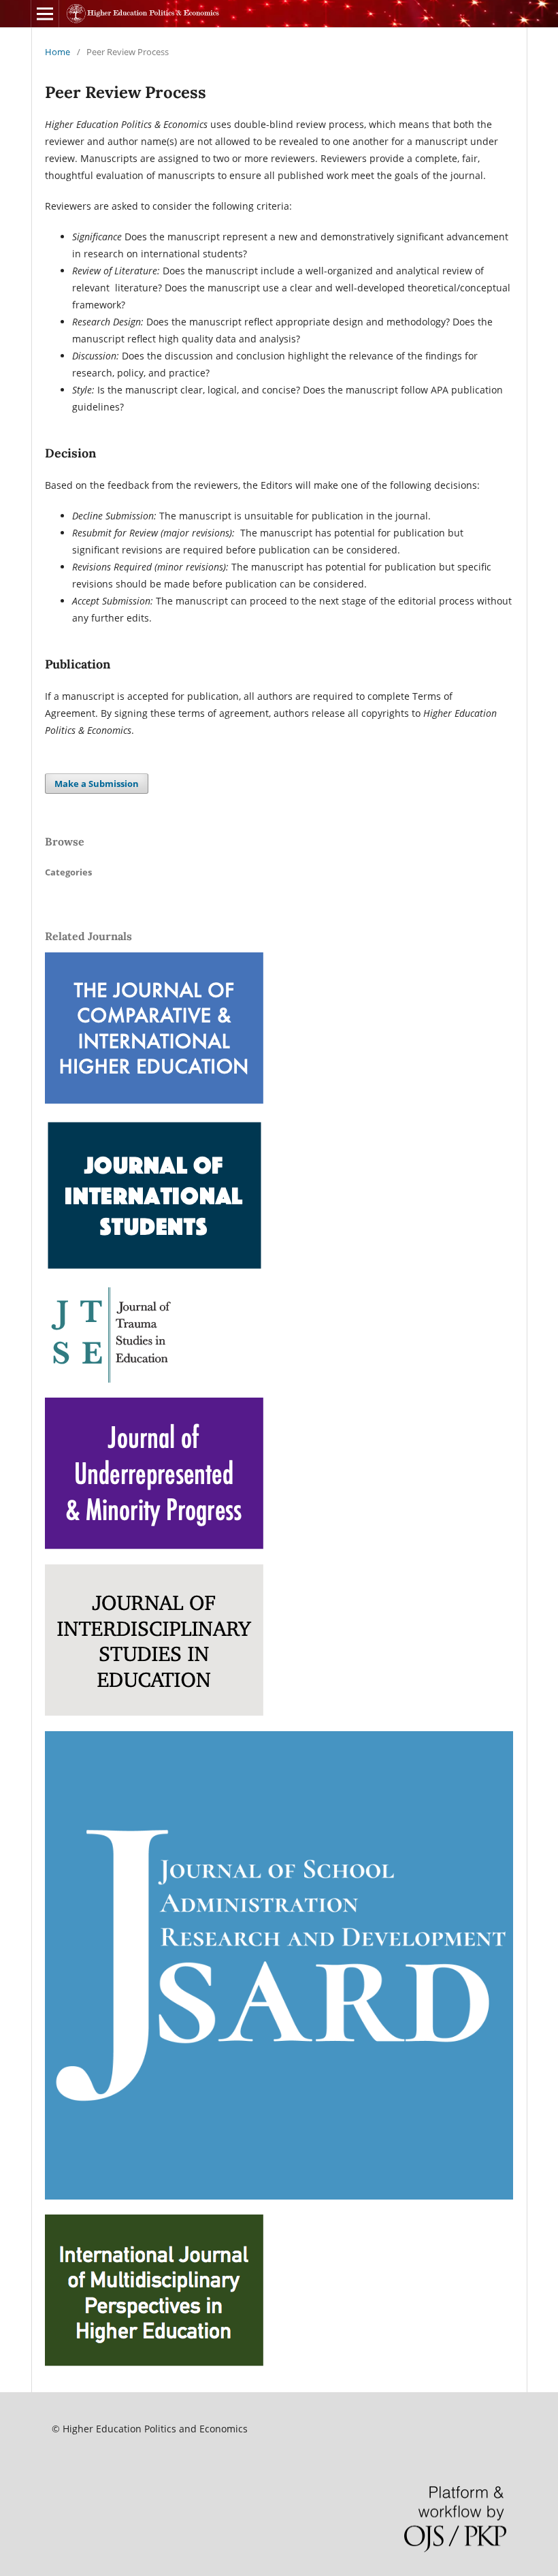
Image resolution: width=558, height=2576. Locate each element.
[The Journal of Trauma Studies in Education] (113, 1379)
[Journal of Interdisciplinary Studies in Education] (154, 1712)
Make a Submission (97, 784)
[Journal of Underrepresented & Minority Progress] (154, 1546)
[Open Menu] (45, 14)
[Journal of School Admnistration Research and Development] (279, 2196)
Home (58, 52)
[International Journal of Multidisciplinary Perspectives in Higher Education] (154, 2363)
